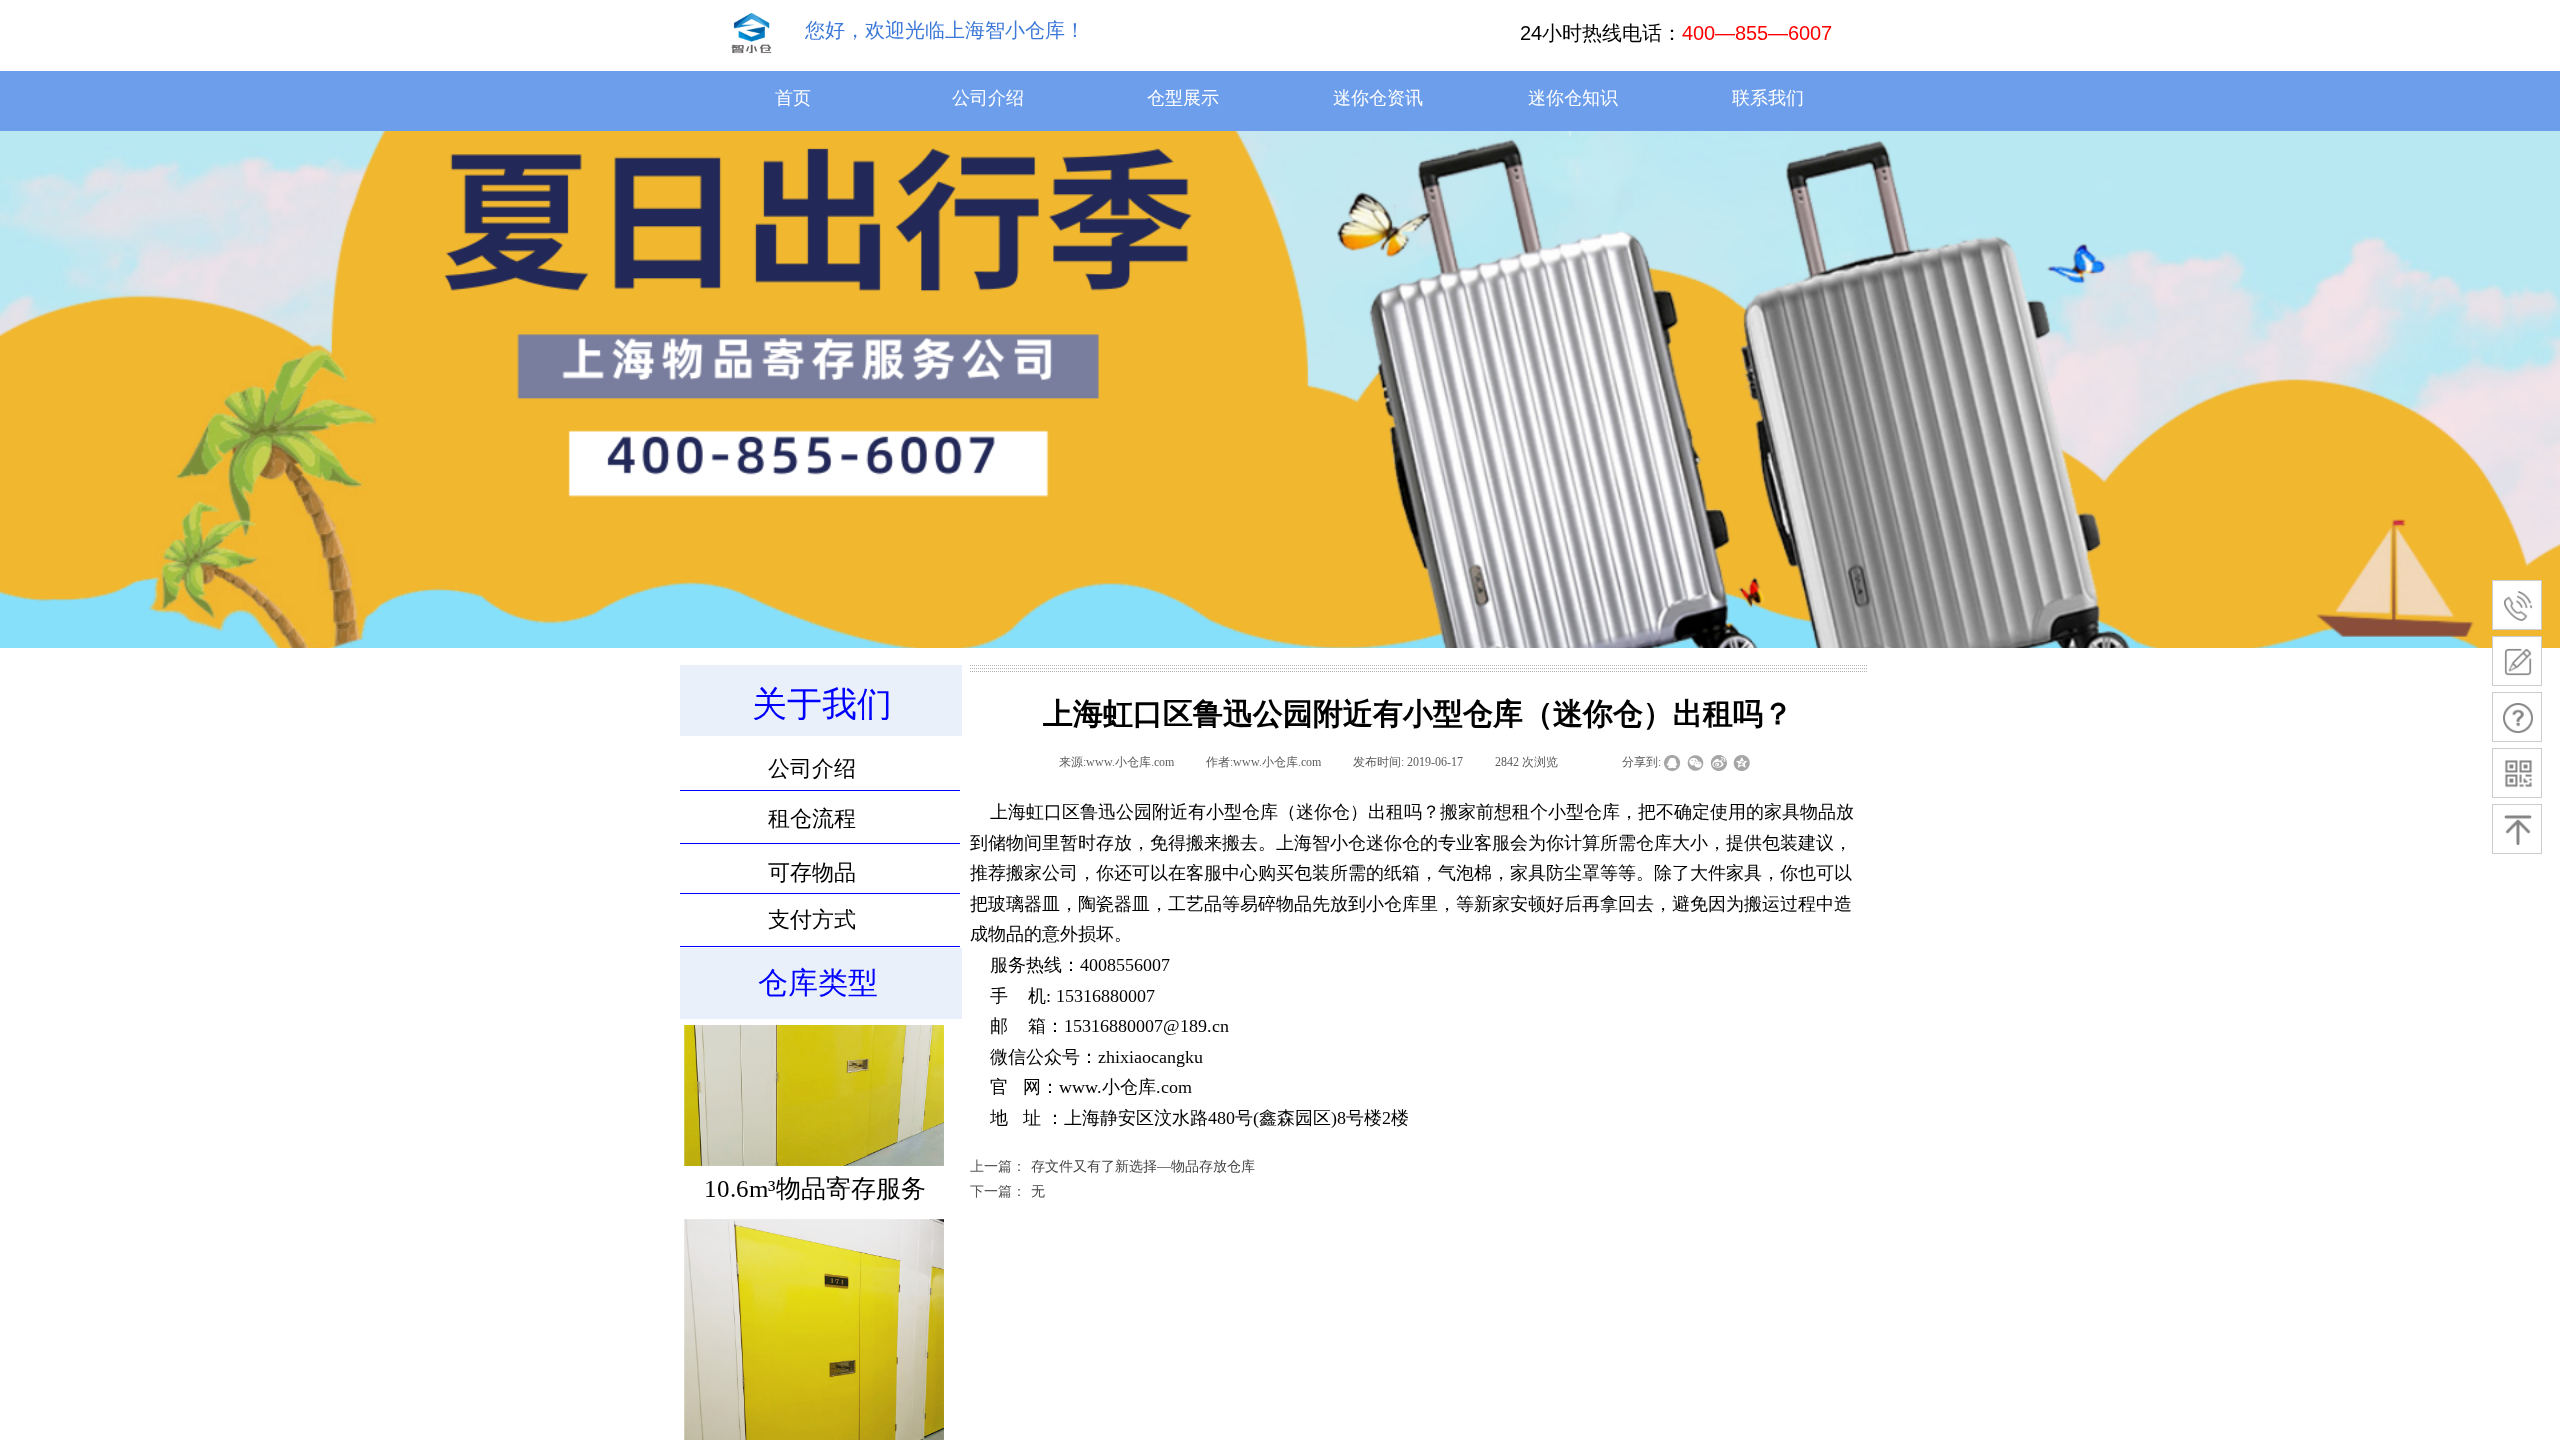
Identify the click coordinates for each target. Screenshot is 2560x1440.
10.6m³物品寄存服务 (815, 1220)
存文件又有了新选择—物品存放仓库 (1112, 1166)
